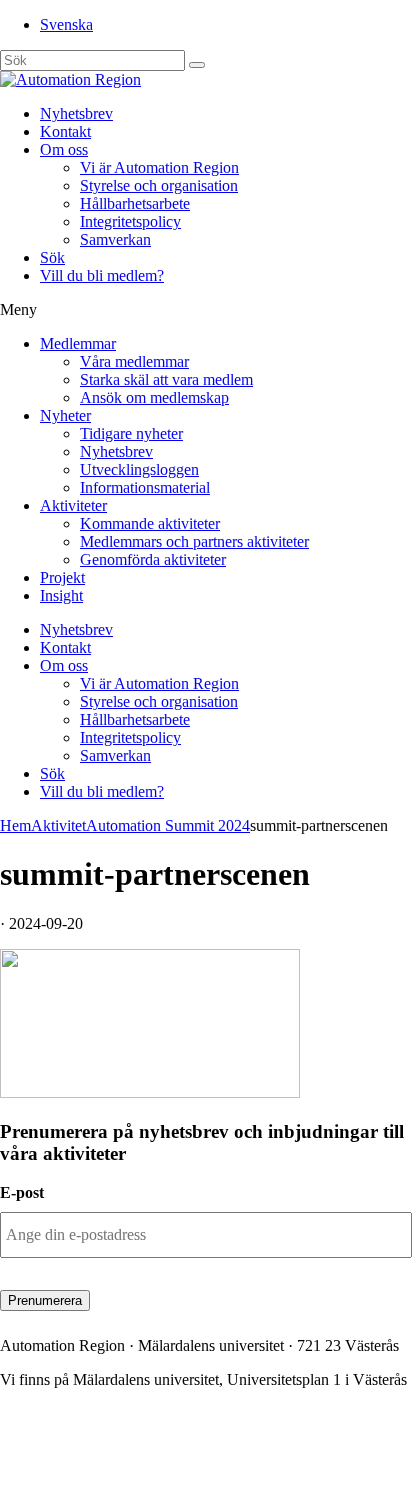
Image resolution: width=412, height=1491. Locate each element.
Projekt (62, 577)
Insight (61, 595)
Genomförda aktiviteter (153, 559)
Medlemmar (78, 343)
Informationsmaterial (145, 487)
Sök (52, 257)
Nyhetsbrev (76, 113)
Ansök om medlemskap (154, 397)
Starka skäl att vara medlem (166, 379)
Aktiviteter (73, 505)
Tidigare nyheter (131, 433)
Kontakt (65, 131)
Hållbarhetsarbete (135, 203)
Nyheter (65, 415)
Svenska (66, 24)
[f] (197, 65)
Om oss (64, 149)
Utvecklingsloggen (139, 469)
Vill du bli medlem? (102, 275)
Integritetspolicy (130, 221)
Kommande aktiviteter (150, 523)
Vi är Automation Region (159, 167)
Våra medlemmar (134, 361)
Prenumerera (45, 1300)
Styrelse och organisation (159, 185)
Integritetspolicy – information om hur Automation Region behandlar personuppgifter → (183, 1456)
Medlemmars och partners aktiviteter (194, 541)
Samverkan (115, 239)
